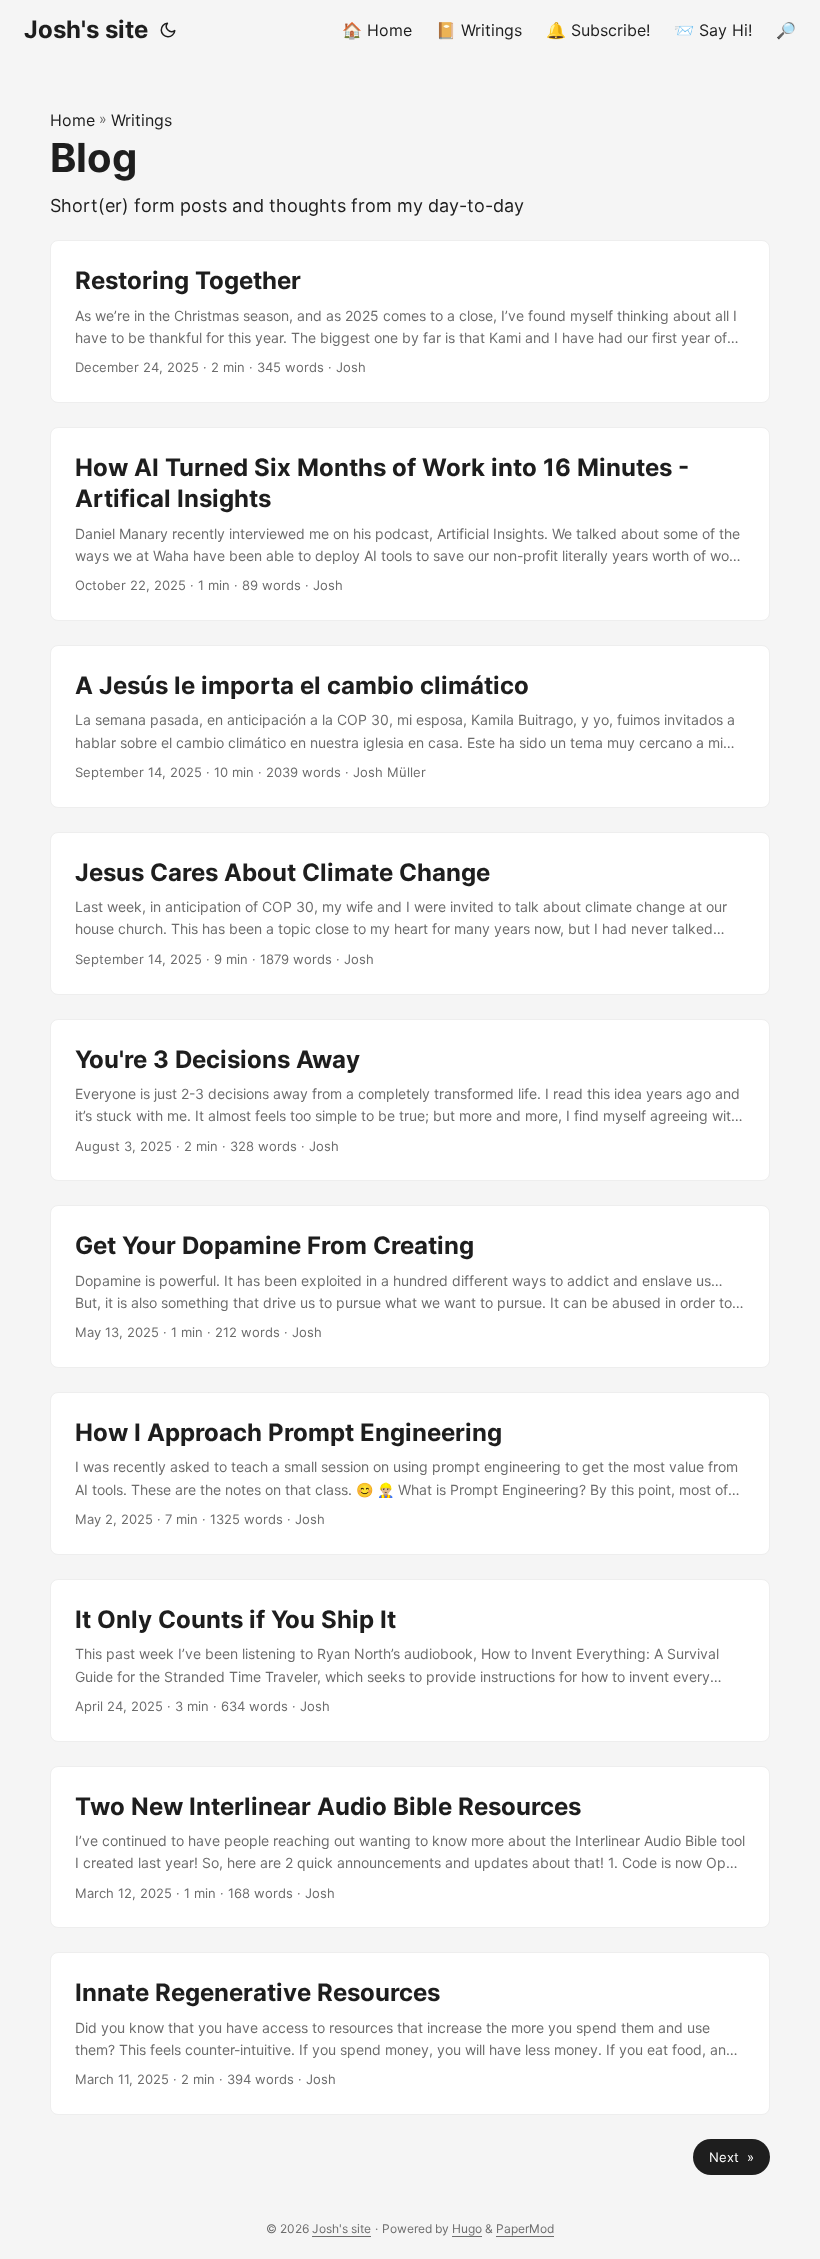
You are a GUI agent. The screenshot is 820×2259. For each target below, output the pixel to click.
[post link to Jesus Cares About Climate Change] (410, 913)
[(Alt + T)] (168, 30)
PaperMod (525, 2228)
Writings (141, 120)
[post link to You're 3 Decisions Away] (410, 1100)
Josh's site (86, 29)
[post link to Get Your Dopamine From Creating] (410, 1286)
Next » (731, 2157)
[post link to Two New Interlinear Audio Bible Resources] (410, 1847)
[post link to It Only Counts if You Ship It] (410, 1660)
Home (72, 120)
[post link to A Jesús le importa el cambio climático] (410, 726)
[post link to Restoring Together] (410, 321)
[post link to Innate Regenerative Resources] (410, 2033)
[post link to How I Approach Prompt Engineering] (410, 1473)
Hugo (467, 2228)
